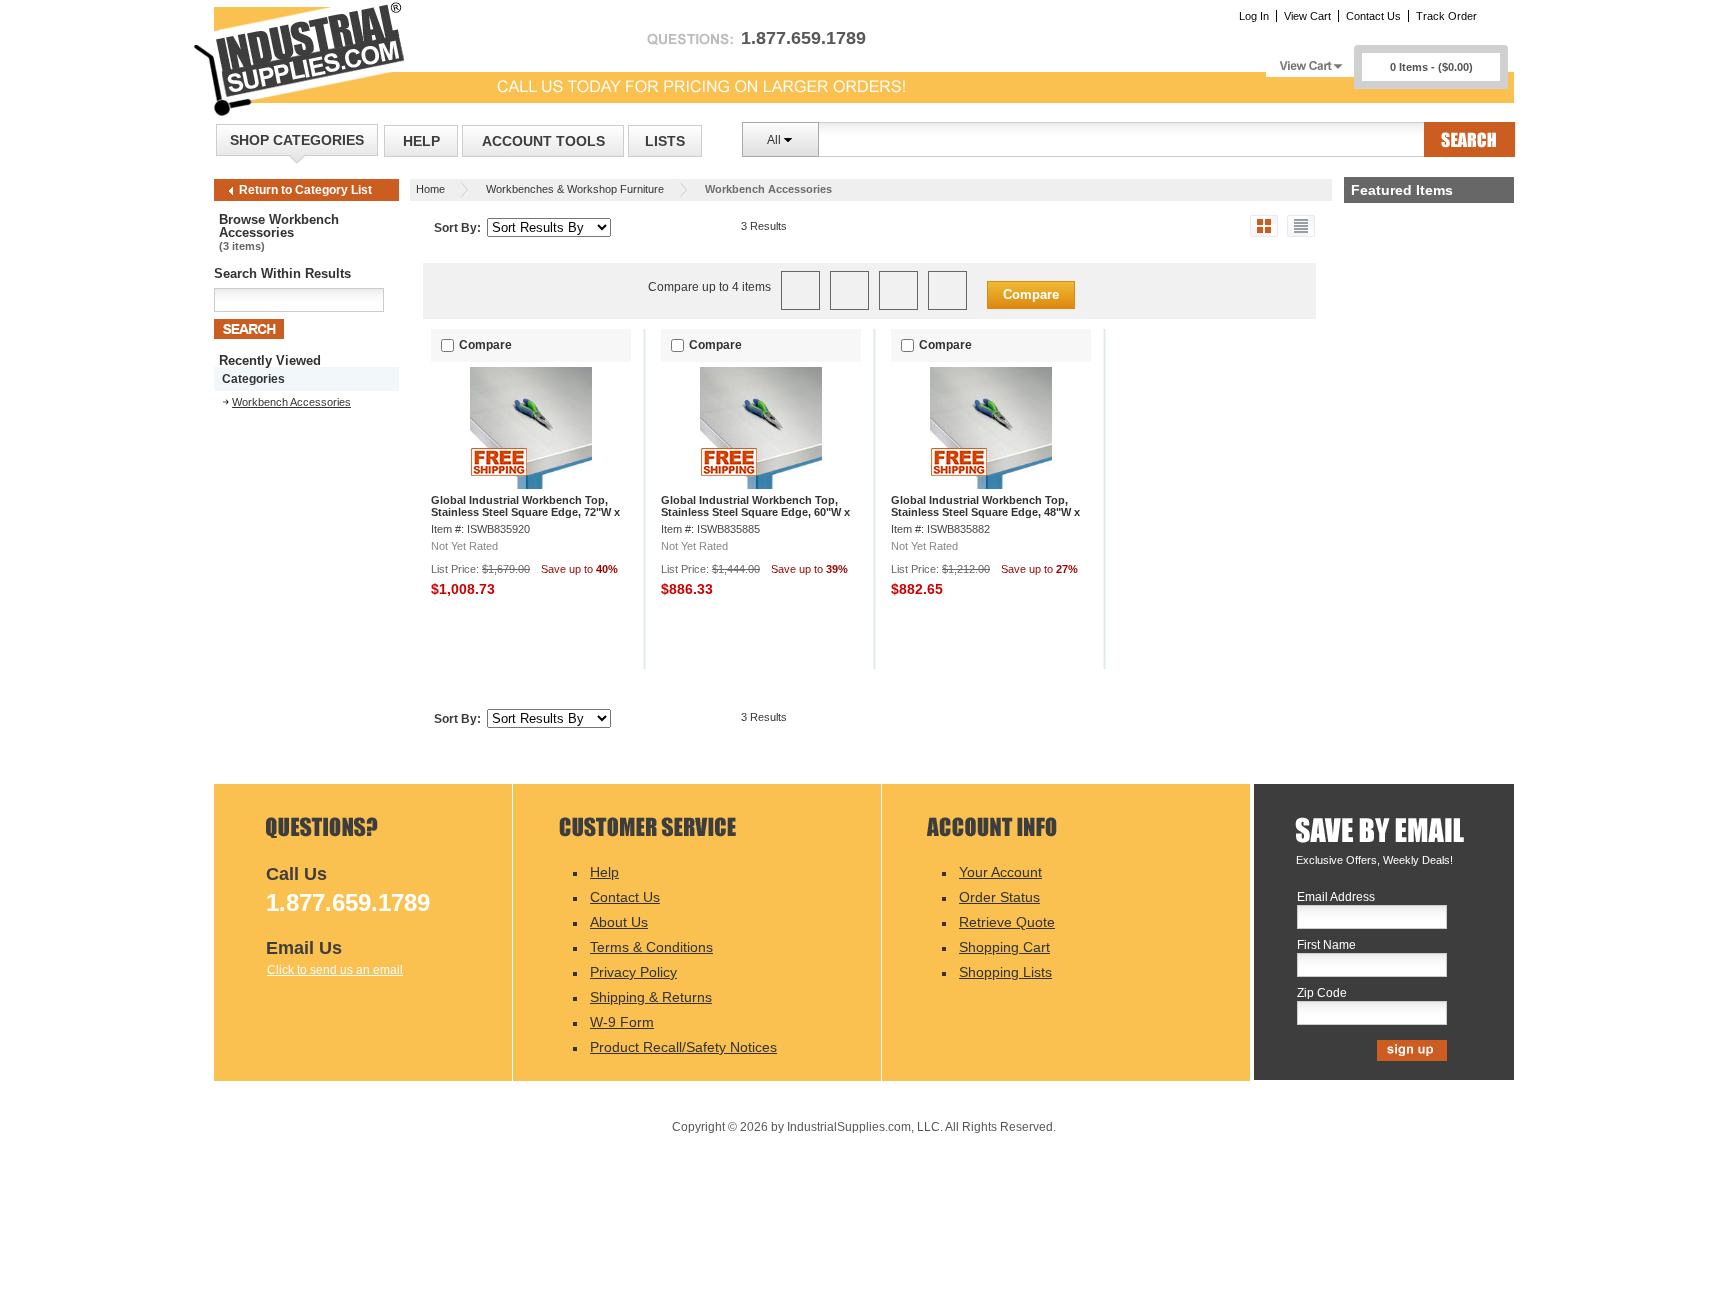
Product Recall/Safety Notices (683, 1047)
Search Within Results (282, 273)
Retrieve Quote (1007, 922)
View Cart (1307, 16)
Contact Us (1373, 16)
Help (421, 141)
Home (430, 189)
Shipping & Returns (651, 997)
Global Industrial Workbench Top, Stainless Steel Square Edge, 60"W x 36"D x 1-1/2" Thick (755, 512)
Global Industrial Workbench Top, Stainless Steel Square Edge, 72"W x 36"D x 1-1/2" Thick (525, 512)
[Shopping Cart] (1310, 60)
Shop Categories (297, 140)
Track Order (1446, 16)
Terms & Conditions (651, 947)
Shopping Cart (1004, 947)
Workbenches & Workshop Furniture (575, 189)
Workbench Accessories (291, 402)
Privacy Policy (633, 972)
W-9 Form (622, 1022)
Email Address (1336, 897)
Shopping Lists (1005, 972)
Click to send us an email (335, 970)
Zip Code (1322, 993)
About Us (619, 922)
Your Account (1000, 872)
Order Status (999, 897)
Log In (1254, 16)
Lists (665, 141)
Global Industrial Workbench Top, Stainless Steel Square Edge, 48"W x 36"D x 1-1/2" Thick (985, 512)
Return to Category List (305, 190)
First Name (1326, 945)
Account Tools (543, 141)
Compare (1031, 294)
